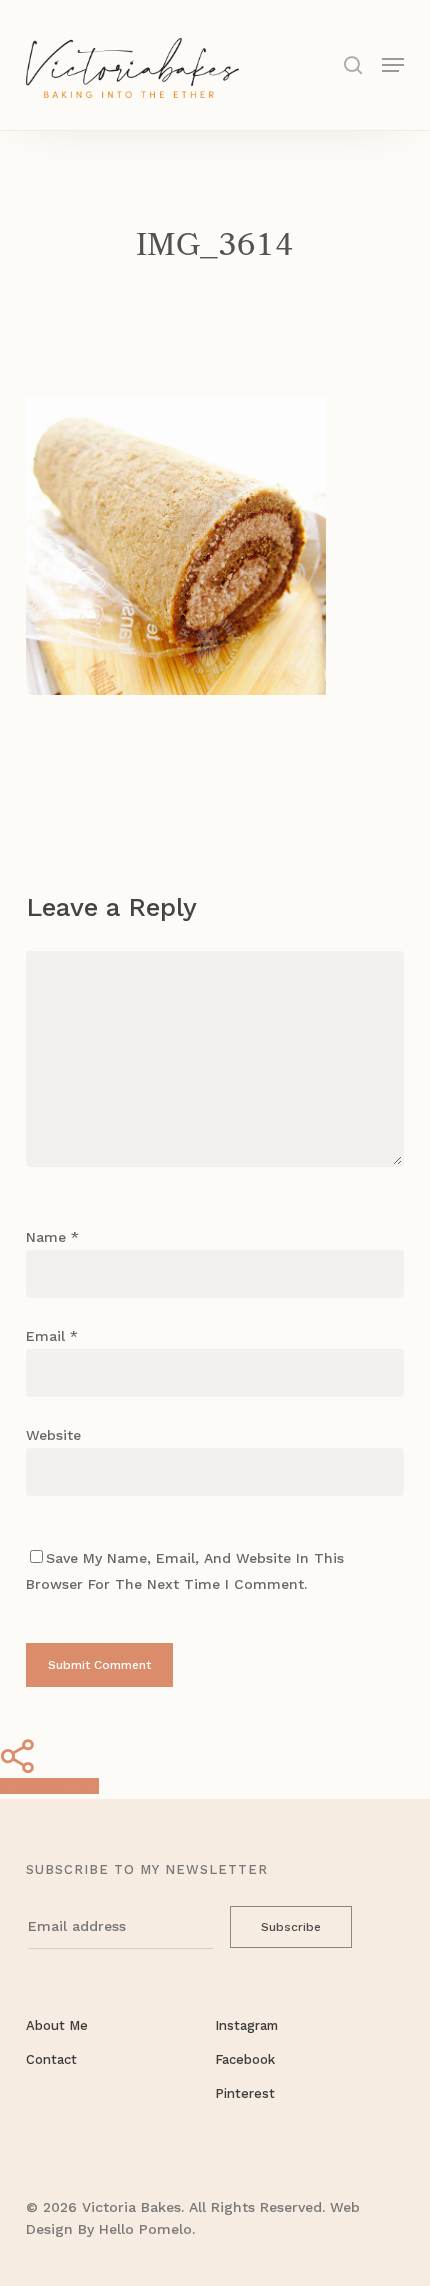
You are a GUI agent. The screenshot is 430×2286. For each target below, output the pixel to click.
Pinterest (245, 2093)
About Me (57, 2025)
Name (52, 1237)
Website (53, 1435)
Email (52, 1336)
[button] (393, 63)
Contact (51, 2059)
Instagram (246, 2025)
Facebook (245, 2059)
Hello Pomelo (145, 2229)
